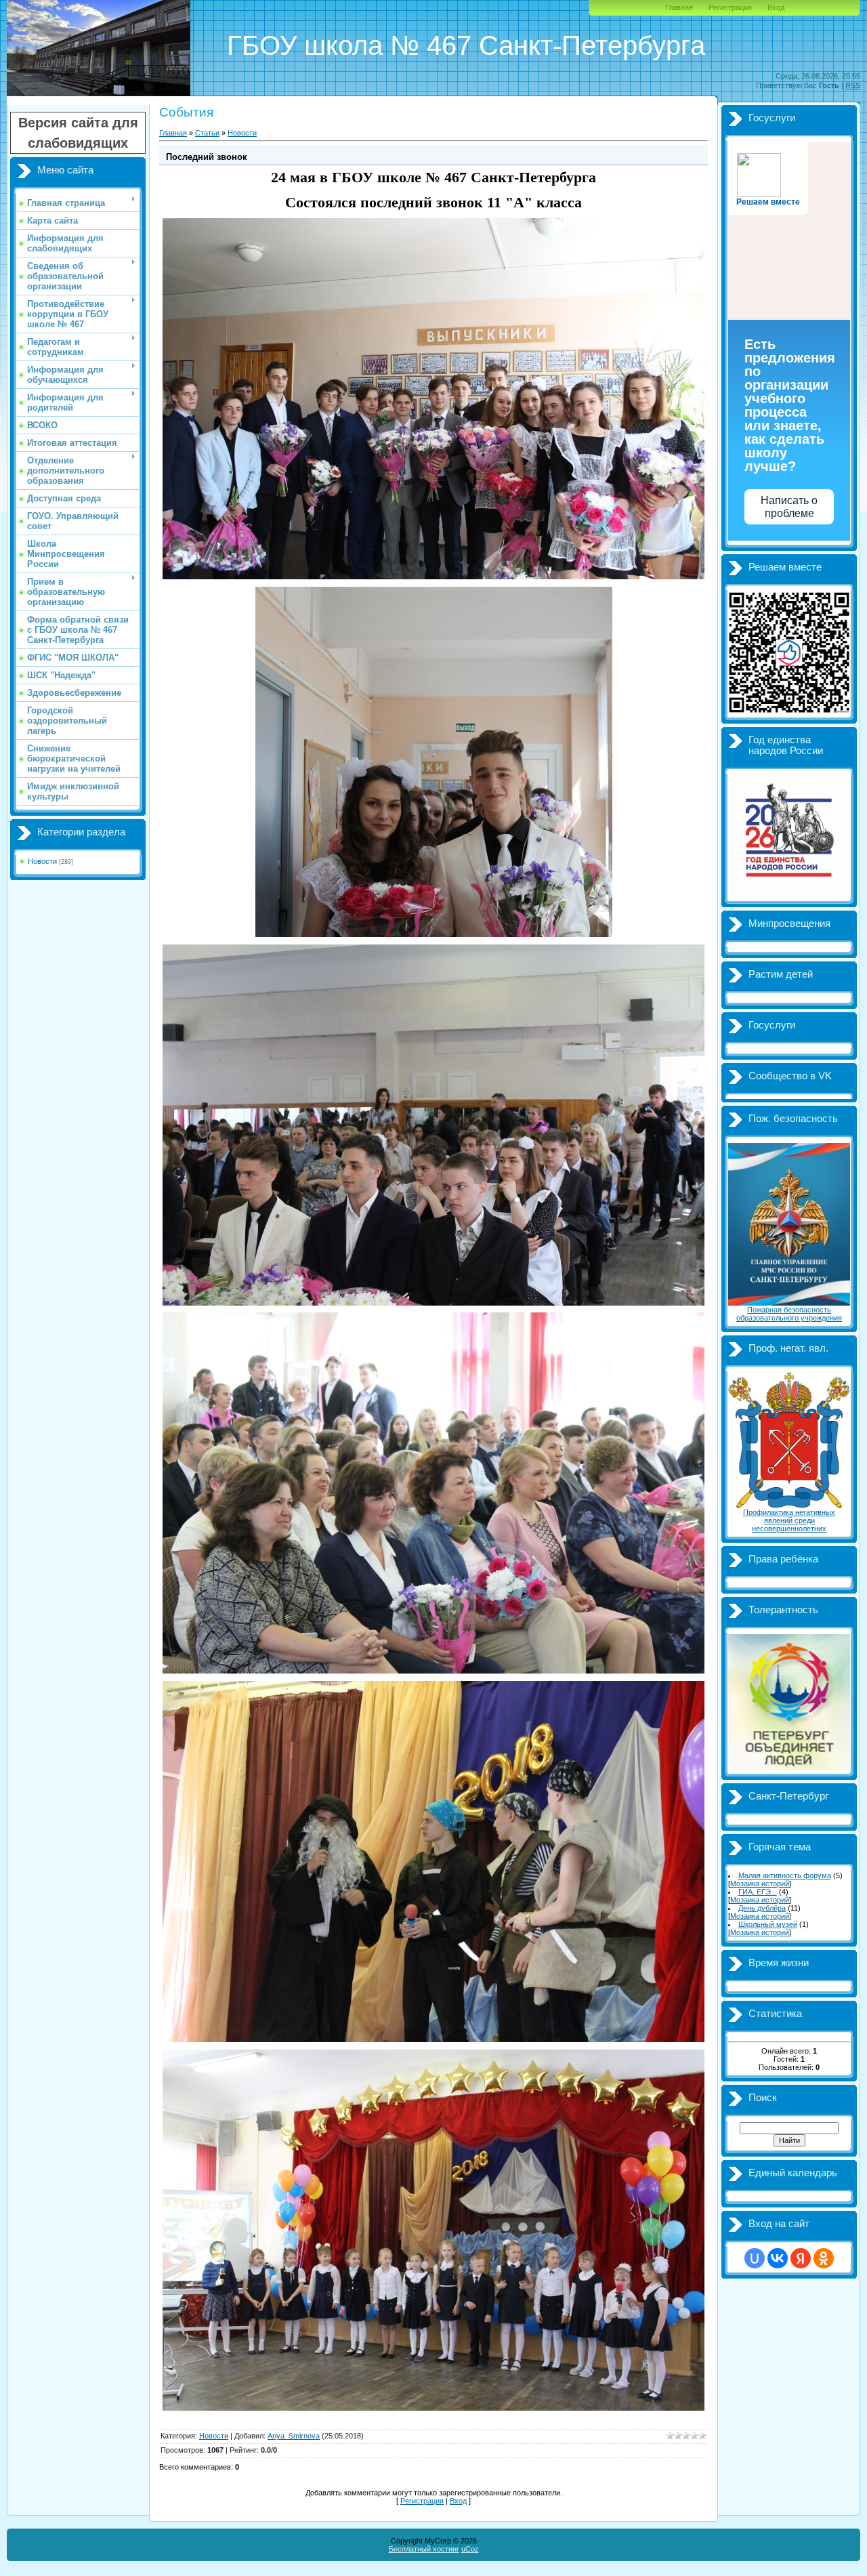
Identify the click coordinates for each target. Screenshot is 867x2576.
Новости (42, 861)
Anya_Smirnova (294, 2436)
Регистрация (730, 7)
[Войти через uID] (755, 2258)
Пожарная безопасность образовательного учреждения (789, 1314)
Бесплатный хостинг (424, 2549)
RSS (853, 85)
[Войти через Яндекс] (801, 2258)
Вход (776, 7)
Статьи (207, 133)
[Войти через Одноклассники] (824, 2258)
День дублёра (762, 1908)
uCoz (470, 2549)
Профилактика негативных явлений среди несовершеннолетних (789, 1520)
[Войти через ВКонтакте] (778, 2258)
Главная (679, 7)
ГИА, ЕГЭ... (758, 1892)
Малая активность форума (785, 1875)
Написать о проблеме (789, 507)
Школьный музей (768, 1924)
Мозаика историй (760, 1884)
